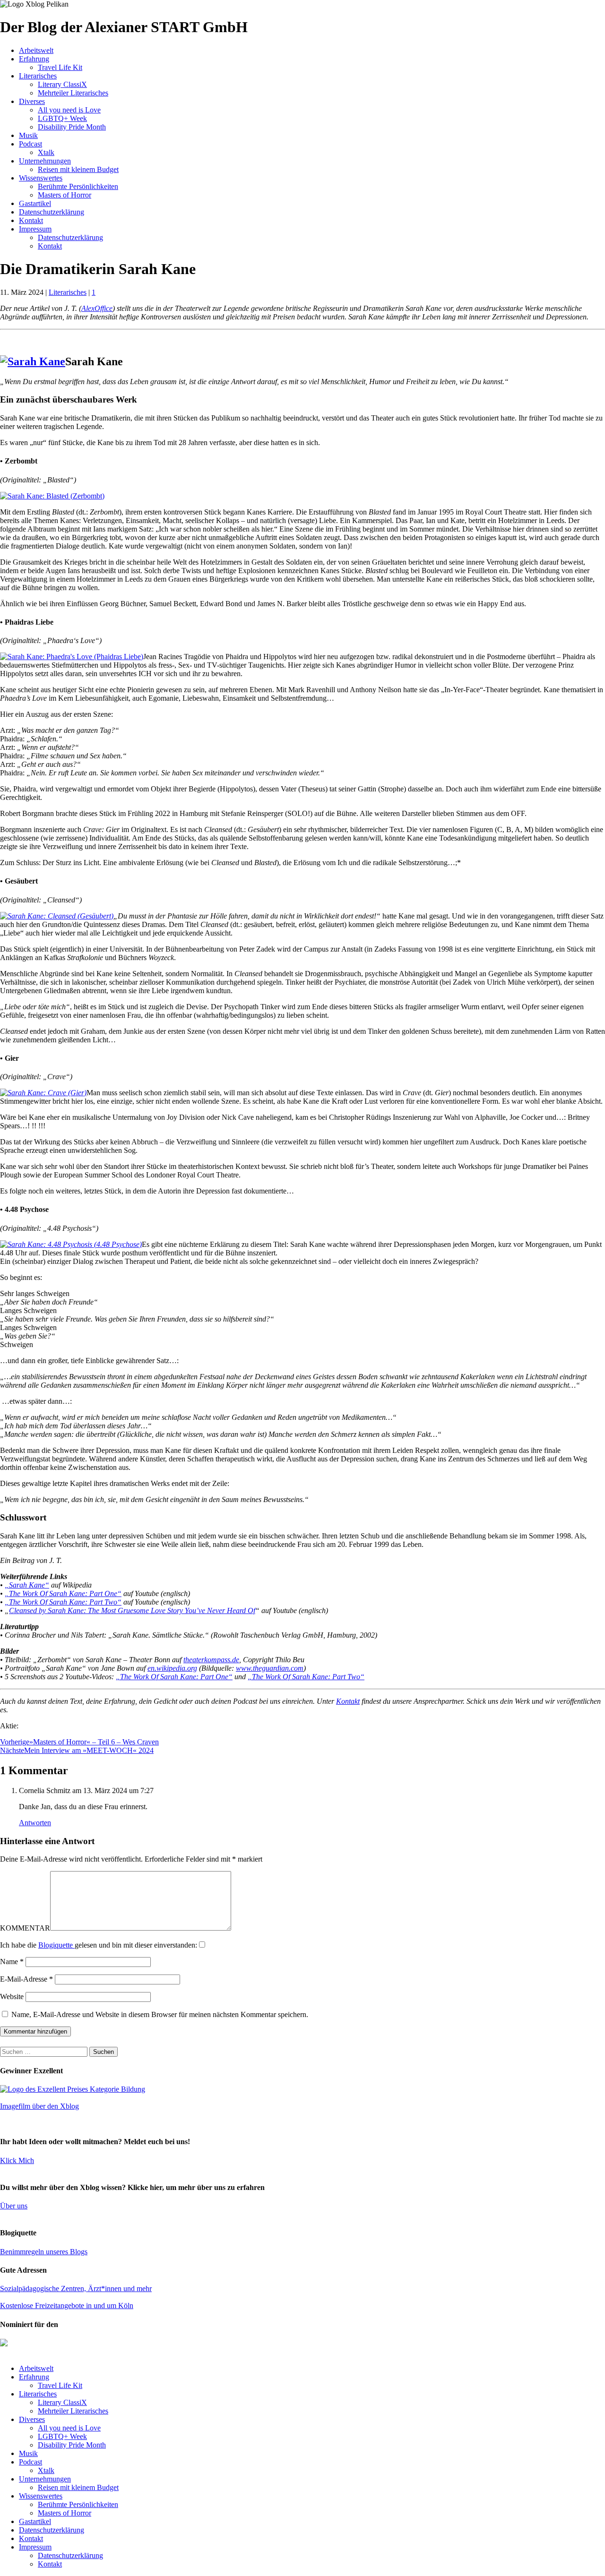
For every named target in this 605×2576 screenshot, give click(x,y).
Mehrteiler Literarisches (73, 93)
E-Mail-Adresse (26, 1979)
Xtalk (46, 152)
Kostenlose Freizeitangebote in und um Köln (67, 2306)
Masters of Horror (65, 195)
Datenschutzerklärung (52, 212)
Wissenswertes (41, 178)
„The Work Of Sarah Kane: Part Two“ (63, 1602)
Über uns (14, 2206)
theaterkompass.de (211, 1660)
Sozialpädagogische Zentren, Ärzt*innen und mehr (76, 2288)
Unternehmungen (45, 161)
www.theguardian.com (270, 1668)
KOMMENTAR (25, 1928)
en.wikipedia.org (172, 1668)
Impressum (35, 229)
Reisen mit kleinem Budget (78, 169)
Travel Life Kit (60, 67)
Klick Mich (17, 2160)
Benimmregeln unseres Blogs (44, 2252)
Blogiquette (56, 1945)
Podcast (30, 144)
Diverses (32, 101)
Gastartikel (35, 203)
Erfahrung (34, 59)
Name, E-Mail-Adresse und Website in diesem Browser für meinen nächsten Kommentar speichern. (160, 2014)
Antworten (35, 1823)
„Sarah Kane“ (27, 1585)
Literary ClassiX (62, 84)
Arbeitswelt (36, 50)
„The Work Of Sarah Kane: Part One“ (63, 1593)
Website (12, 1996)
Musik (28, 135)
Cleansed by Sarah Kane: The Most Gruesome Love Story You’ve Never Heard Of (132, 1610)
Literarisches (38, 76)
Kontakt (31, 220)
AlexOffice (97, 308)
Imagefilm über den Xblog (39, 2106)
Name (12, 1962)
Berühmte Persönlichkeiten (78, 186)
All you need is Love (69, 110)
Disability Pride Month (72, 127)
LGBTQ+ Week (62, 118)
